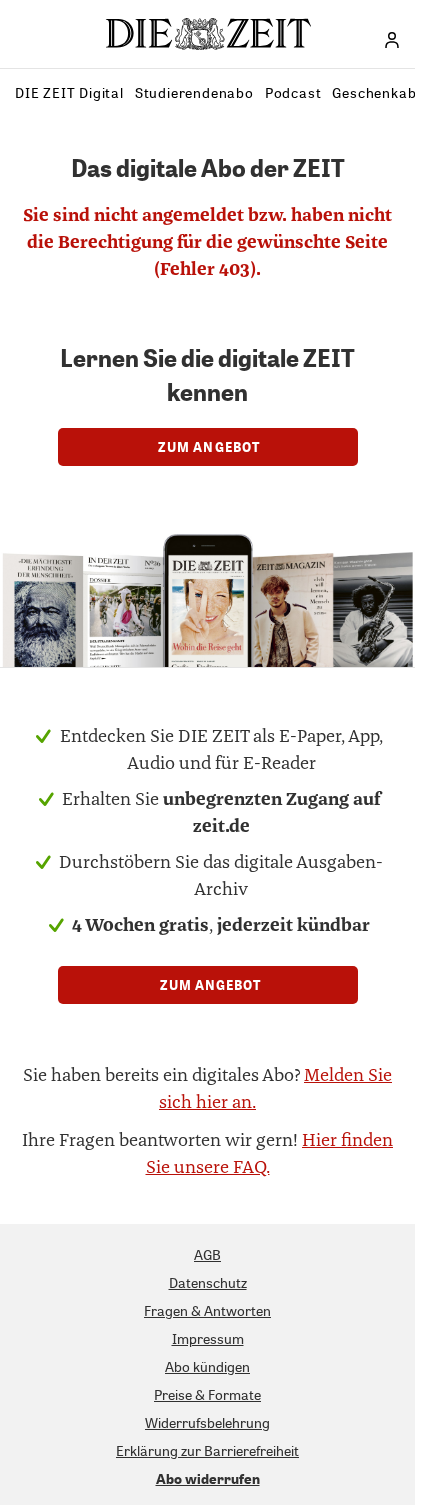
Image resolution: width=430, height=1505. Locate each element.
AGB (207, 1254)
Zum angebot (207, 446)
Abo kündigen (207, 1366)
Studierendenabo (194, 92)
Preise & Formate (207, 1394)
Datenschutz (208, 1282)
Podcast (293, 92)
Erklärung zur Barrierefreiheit (207, 1450)
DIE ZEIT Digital (69, 92)
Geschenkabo (378, 92)
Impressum (208, 1338)
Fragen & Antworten (207, 1310)
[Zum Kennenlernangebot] (207, 596)
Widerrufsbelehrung (207, 1422)
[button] (392, 40)
